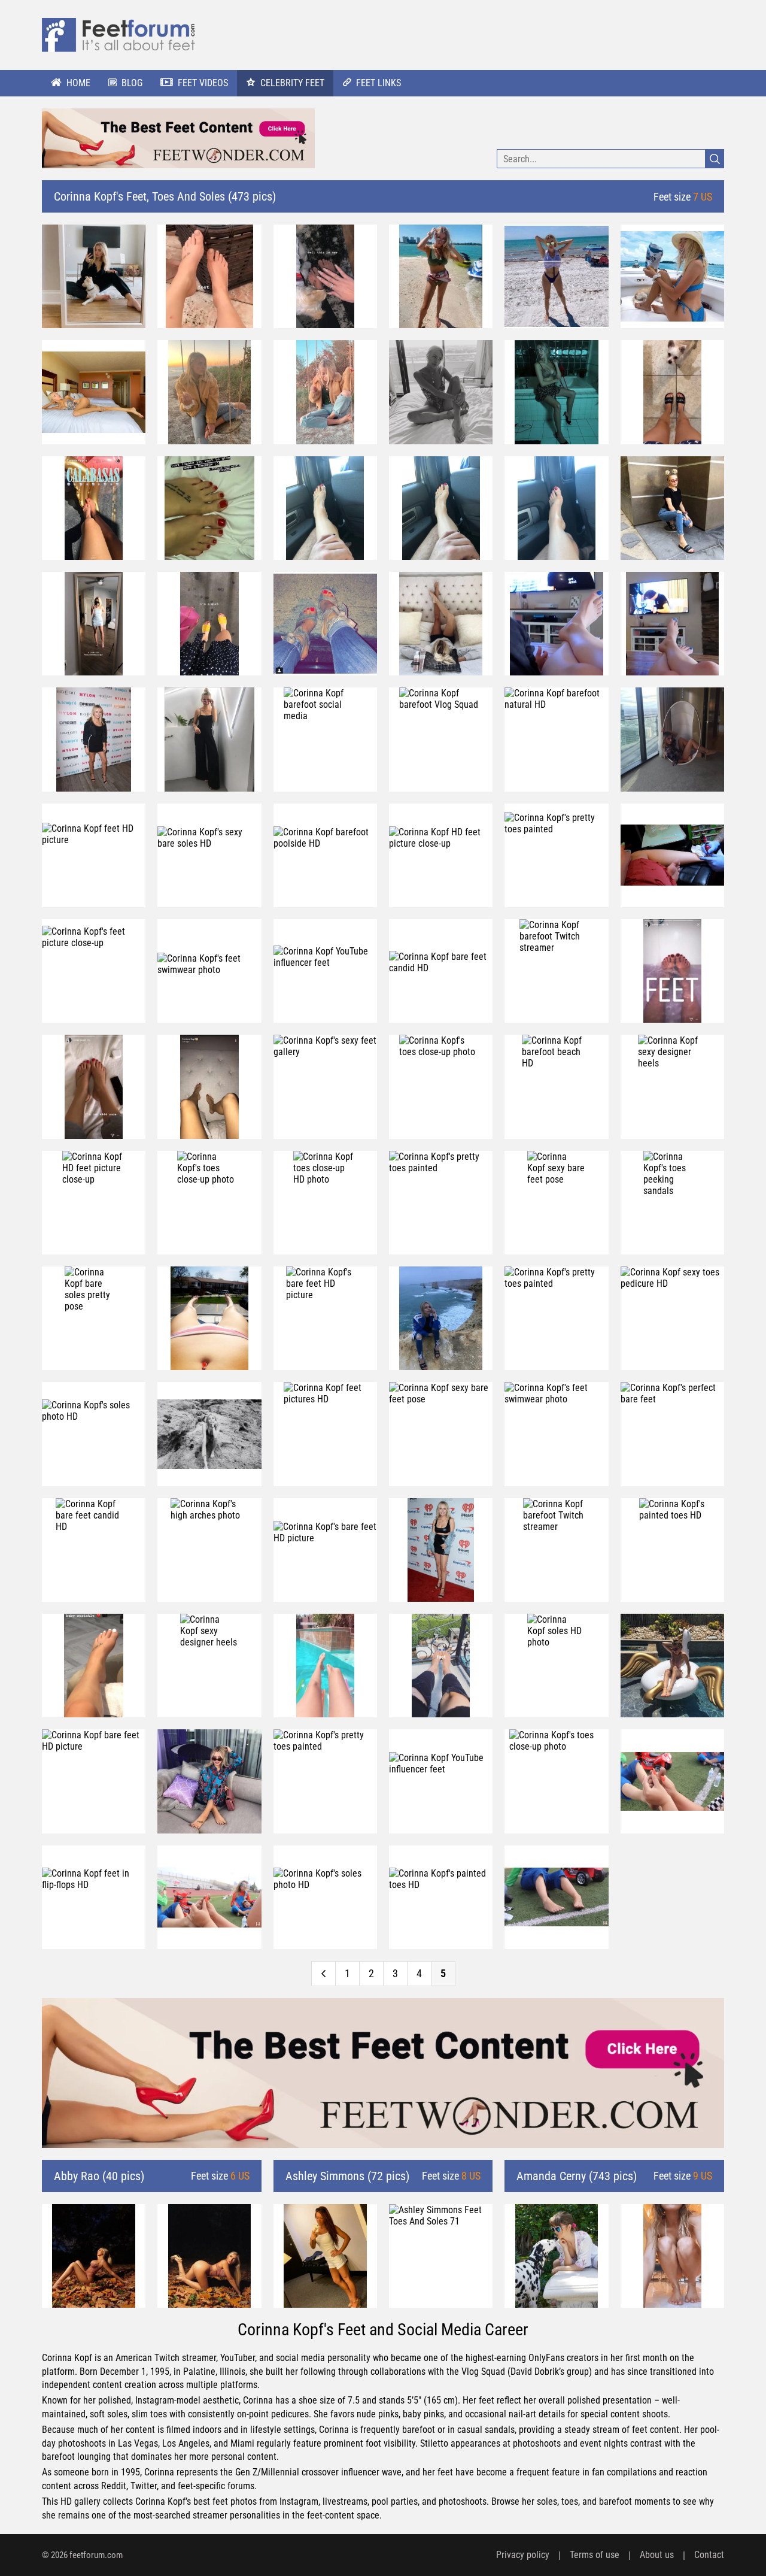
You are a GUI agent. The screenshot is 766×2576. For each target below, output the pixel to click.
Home (78, 83)
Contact (709, 2555)
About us (657, 2555)
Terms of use (595, 2555)
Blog (132, 83)
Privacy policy (523, 2555)
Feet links (379, 83)
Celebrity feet (292, 83)
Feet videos (203, 83)
